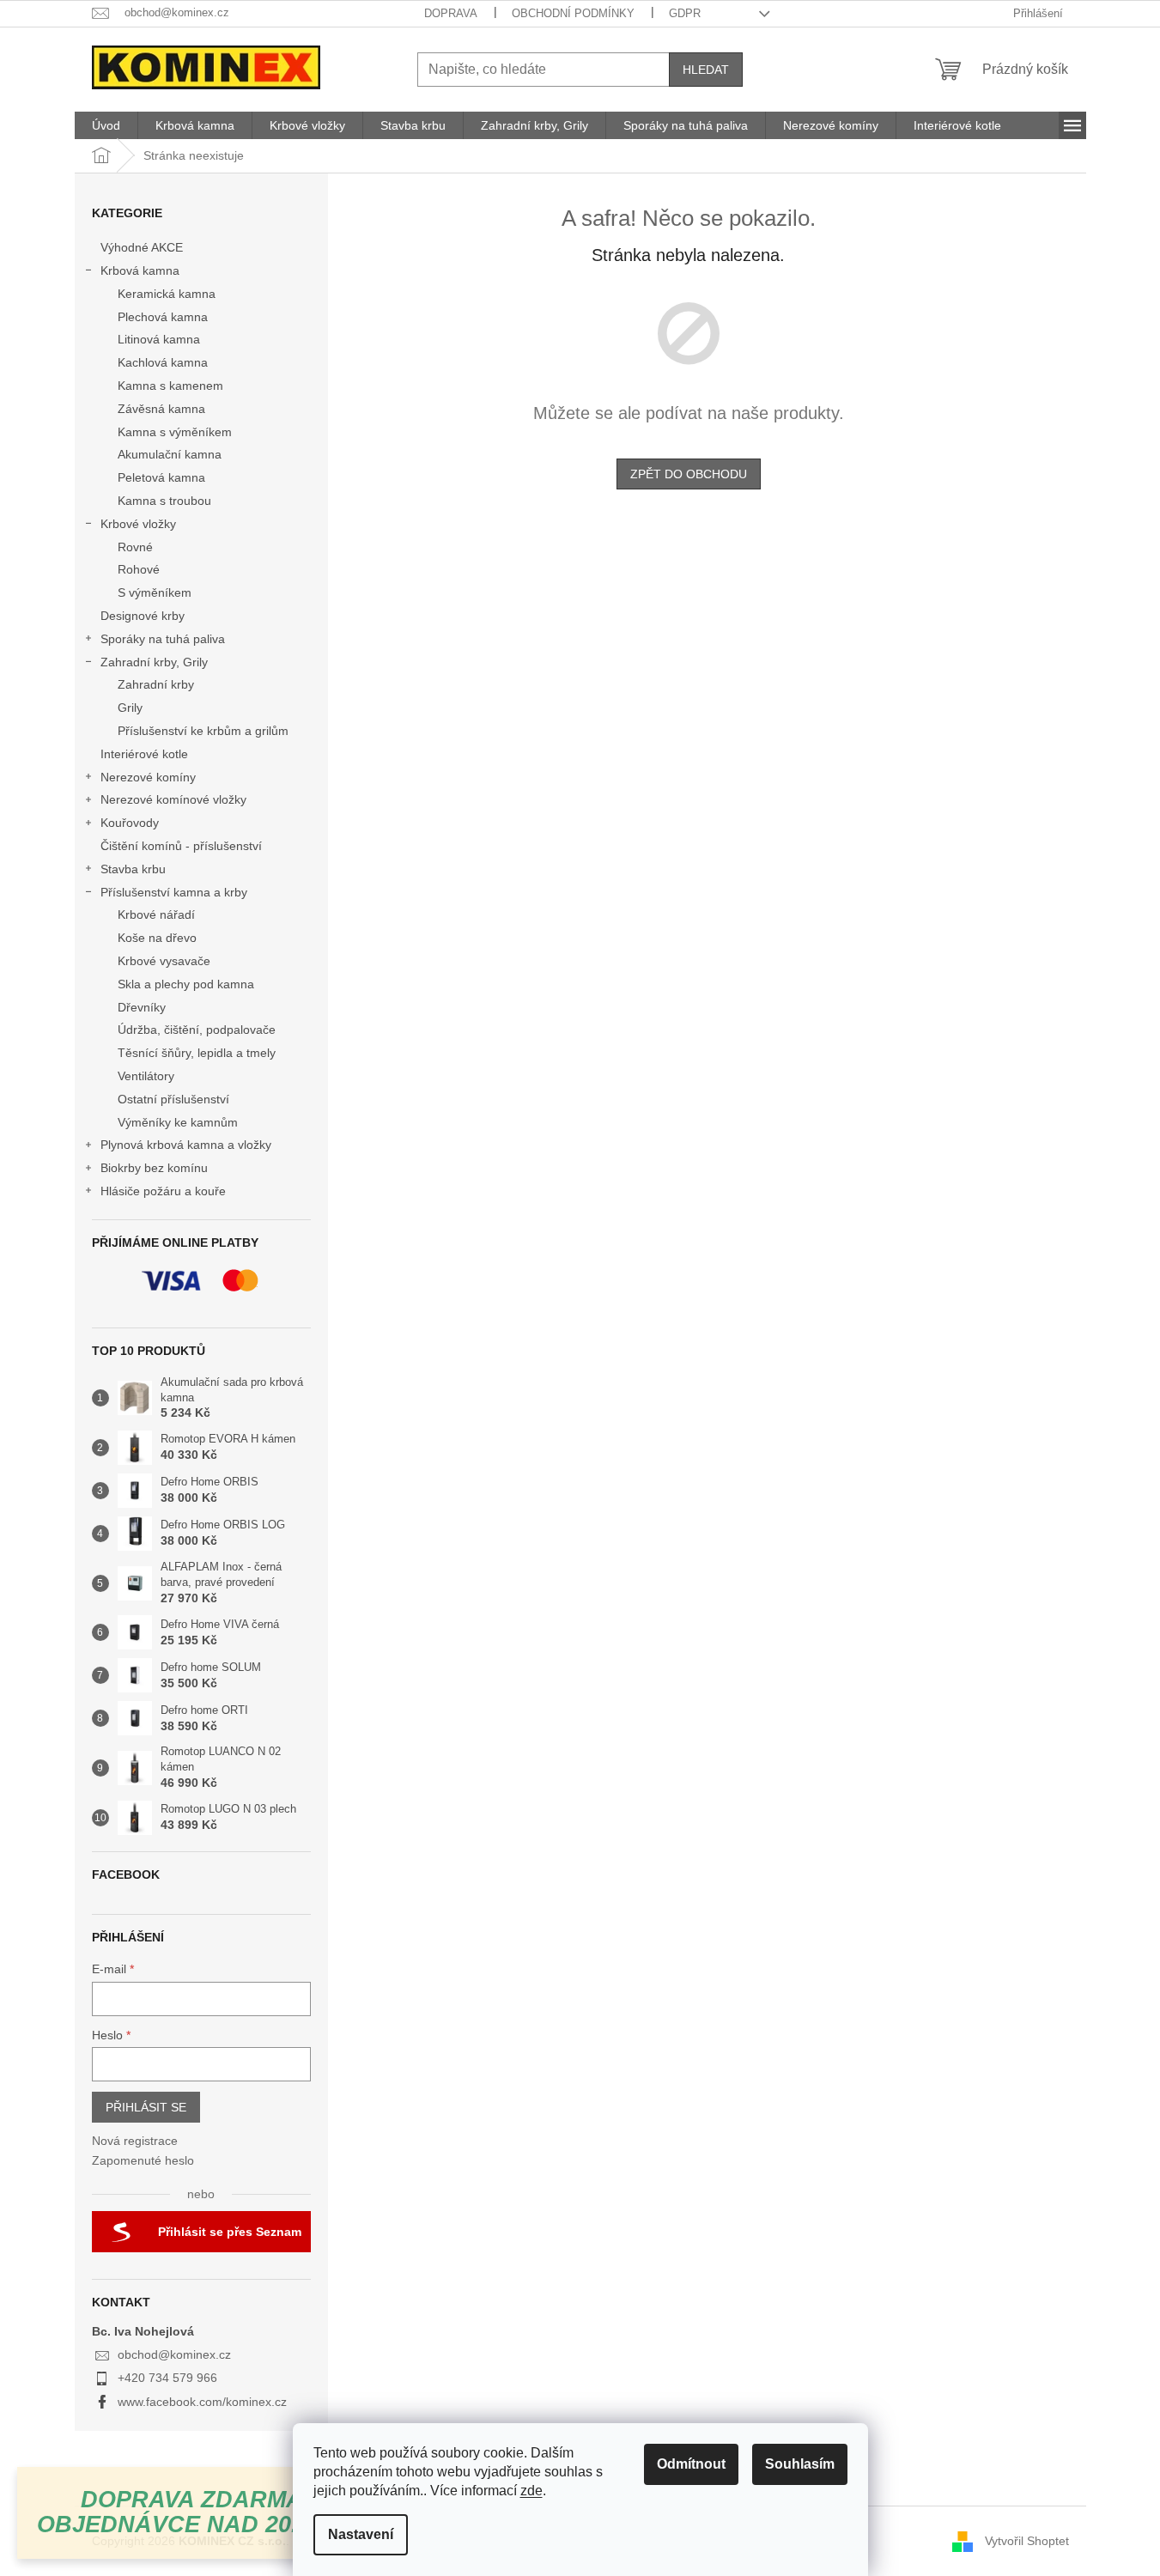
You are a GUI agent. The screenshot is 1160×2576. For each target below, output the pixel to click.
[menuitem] (106, 125)
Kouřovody (130, 823)
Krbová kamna (140, 270)
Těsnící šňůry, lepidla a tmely (197, 1053)
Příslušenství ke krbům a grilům (203, 731)
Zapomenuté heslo (143, 2160)
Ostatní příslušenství (173, 1099)
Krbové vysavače (164, 961)
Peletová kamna (161, 477)
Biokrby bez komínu (154, 1168)
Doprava (451, 13)
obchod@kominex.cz (174, 2354)
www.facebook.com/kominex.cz (202, 2402)
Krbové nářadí (156, 914)
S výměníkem (155, 592)
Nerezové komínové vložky (173, 799)
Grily (130, 708)
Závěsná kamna (161, 409)
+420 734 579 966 (167, 2378)
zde (531, 2491)
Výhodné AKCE (142, 247)
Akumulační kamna (170, 454)
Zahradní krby (156, 684)
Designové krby (143, 616)
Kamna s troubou (164, 501)
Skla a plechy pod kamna (186, 984)
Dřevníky (142, 1007)
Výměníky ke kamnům (178, 1122)
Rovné (135, 547)
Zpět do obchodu (689, 474)
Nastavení (361, 2534)
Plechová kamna (163, 317)
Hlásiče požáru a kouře (163, 1191)
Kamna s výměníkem (175, 432)
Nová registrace (135, 2141)
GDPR (685, 13)
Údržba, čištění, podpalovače (197, 1030)
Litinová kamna (159, 339)
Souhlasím (800, 2464)
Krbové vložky (138, 524)
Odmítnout (691, 2464)
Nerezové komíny (148, 777)
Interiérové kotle (144, 754)
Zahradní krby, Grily (154, 662)
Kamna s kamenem (170, 386)
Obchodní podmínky (573, 13)
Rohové (139, 569)
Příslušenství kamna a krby (174, 892)
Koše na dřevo (157, 938)
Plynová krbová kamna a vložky (186, 1145)
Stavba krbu (133, 869)
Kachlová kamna (163, 362)
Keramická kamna (167, 294)
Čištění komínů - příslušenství (181, 846)
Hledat (706, 70)
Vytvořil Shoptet (1027, 2541)
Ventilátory (146, 1076)
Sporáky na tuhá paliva (163, 639)
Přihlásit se (146, 2107)
